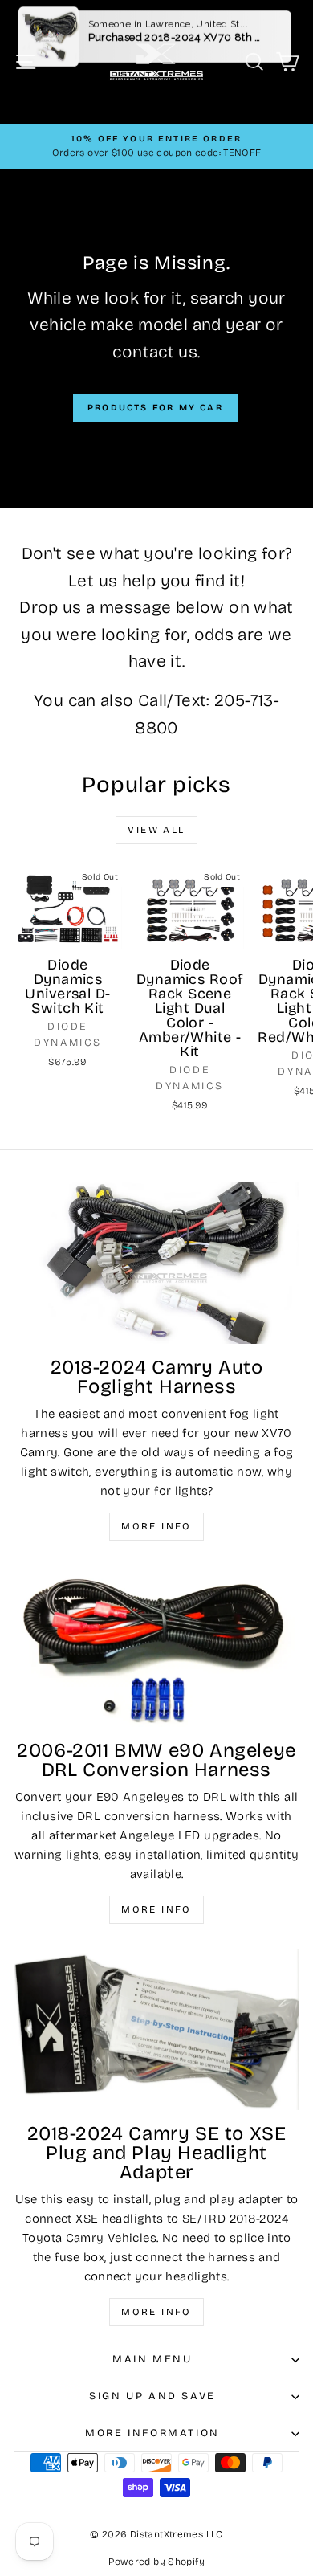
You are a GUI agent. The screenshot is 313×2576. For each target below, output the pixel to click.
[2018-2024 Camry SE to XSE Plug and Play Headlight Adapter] (156, 2030)
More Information (152, 2433)
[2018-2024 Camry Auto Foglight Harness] (156, 1263)
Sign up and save (152, 2396)
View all (156, 830)
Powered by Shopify (156, 2562)
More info (156, 1526)
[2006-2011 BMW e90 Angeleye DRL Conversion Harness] (156, 1647)
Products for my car (155, 408)
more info (156, 2312)
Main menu (152, 2359)
